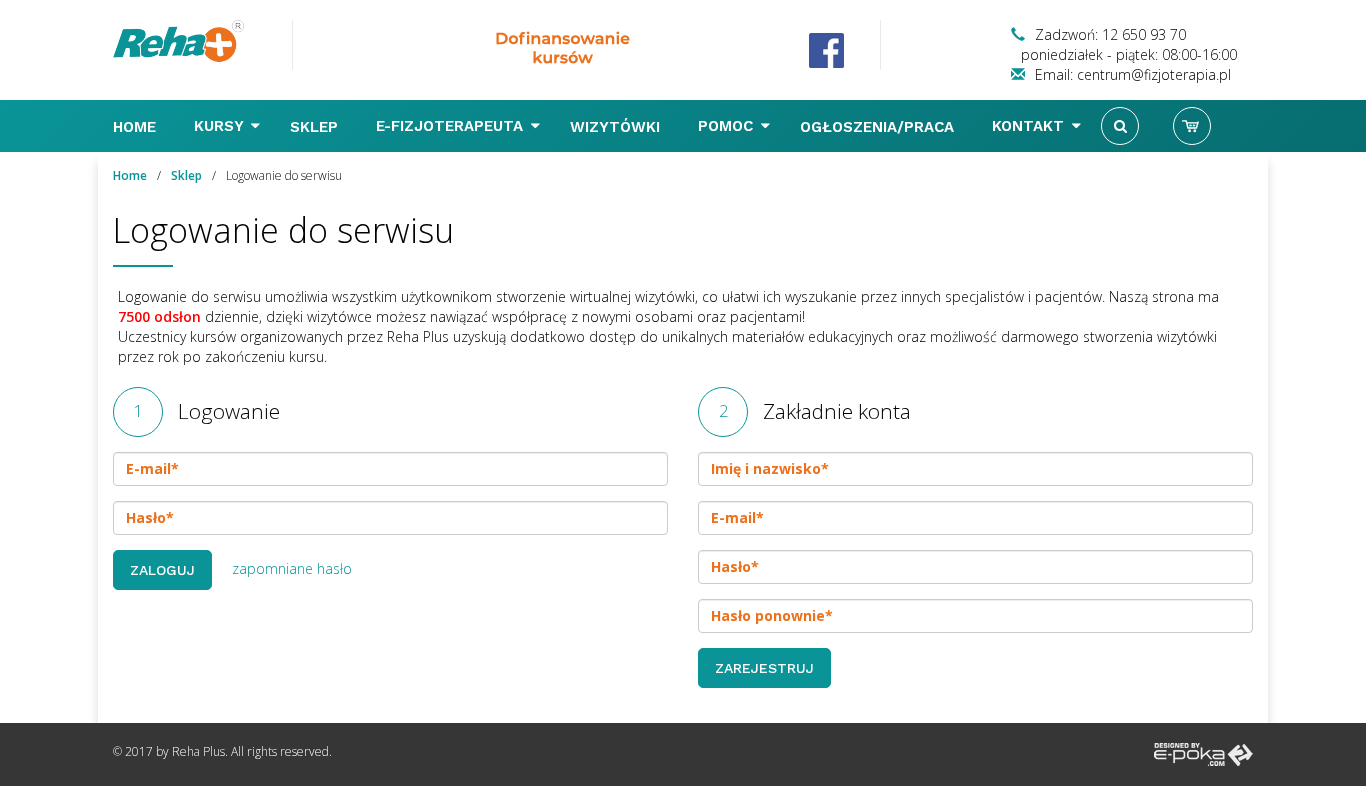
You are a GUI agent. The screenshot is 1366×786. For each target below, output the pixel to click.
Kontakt (1030, 126)
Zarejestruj (764, 668)
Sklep (316, 127)
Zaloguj (162, 570)
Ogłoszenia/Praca (879, 127)
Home (137, 127)
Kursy (221, 126)
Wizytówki (617, 127)
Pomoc (728, 126)
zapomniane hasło (292, 568)
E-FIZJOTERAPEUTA (452, 126)
